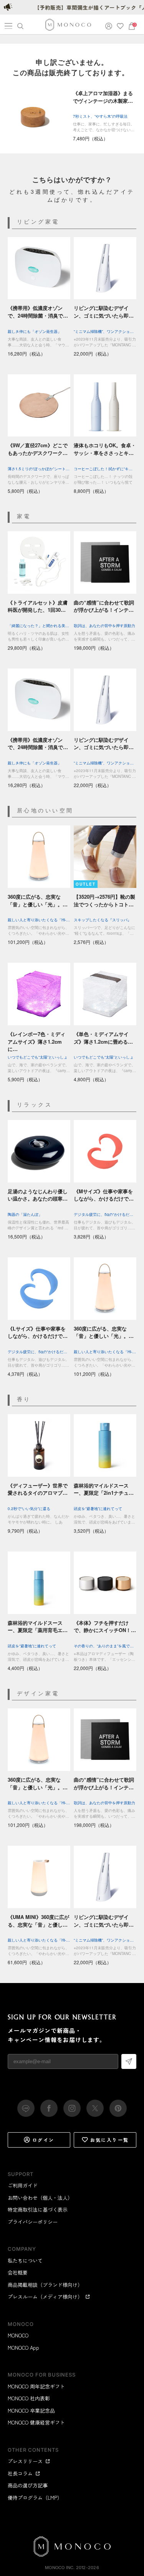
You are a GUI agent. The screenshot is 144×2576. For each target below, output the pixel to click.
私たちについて (25, 2261)
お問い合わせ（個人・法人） (40, 2198)
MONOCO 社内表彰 (29, 2398)
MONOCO (18, 2335)
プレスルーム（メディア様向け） (45, 2297)
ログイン (43, 2140)
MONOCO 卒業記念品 (31, 2410)
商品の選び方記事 (28, 2485)
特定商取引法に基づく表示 (38, 2210)
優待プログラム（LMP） (35, 2498)
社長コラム (20, 2473)
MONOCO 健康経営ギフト (36, 2422)
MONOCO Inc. (60, 2568)
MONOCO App (23, 2348)
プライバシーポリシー (33, 2222)
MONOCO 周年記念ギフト (36, 2386)
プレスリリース (25, 2461)
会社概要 (18, 2272)
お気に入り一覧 (110, 2140)
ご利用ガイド (23, 2185)
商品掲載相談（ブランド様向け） (45, 2285)
